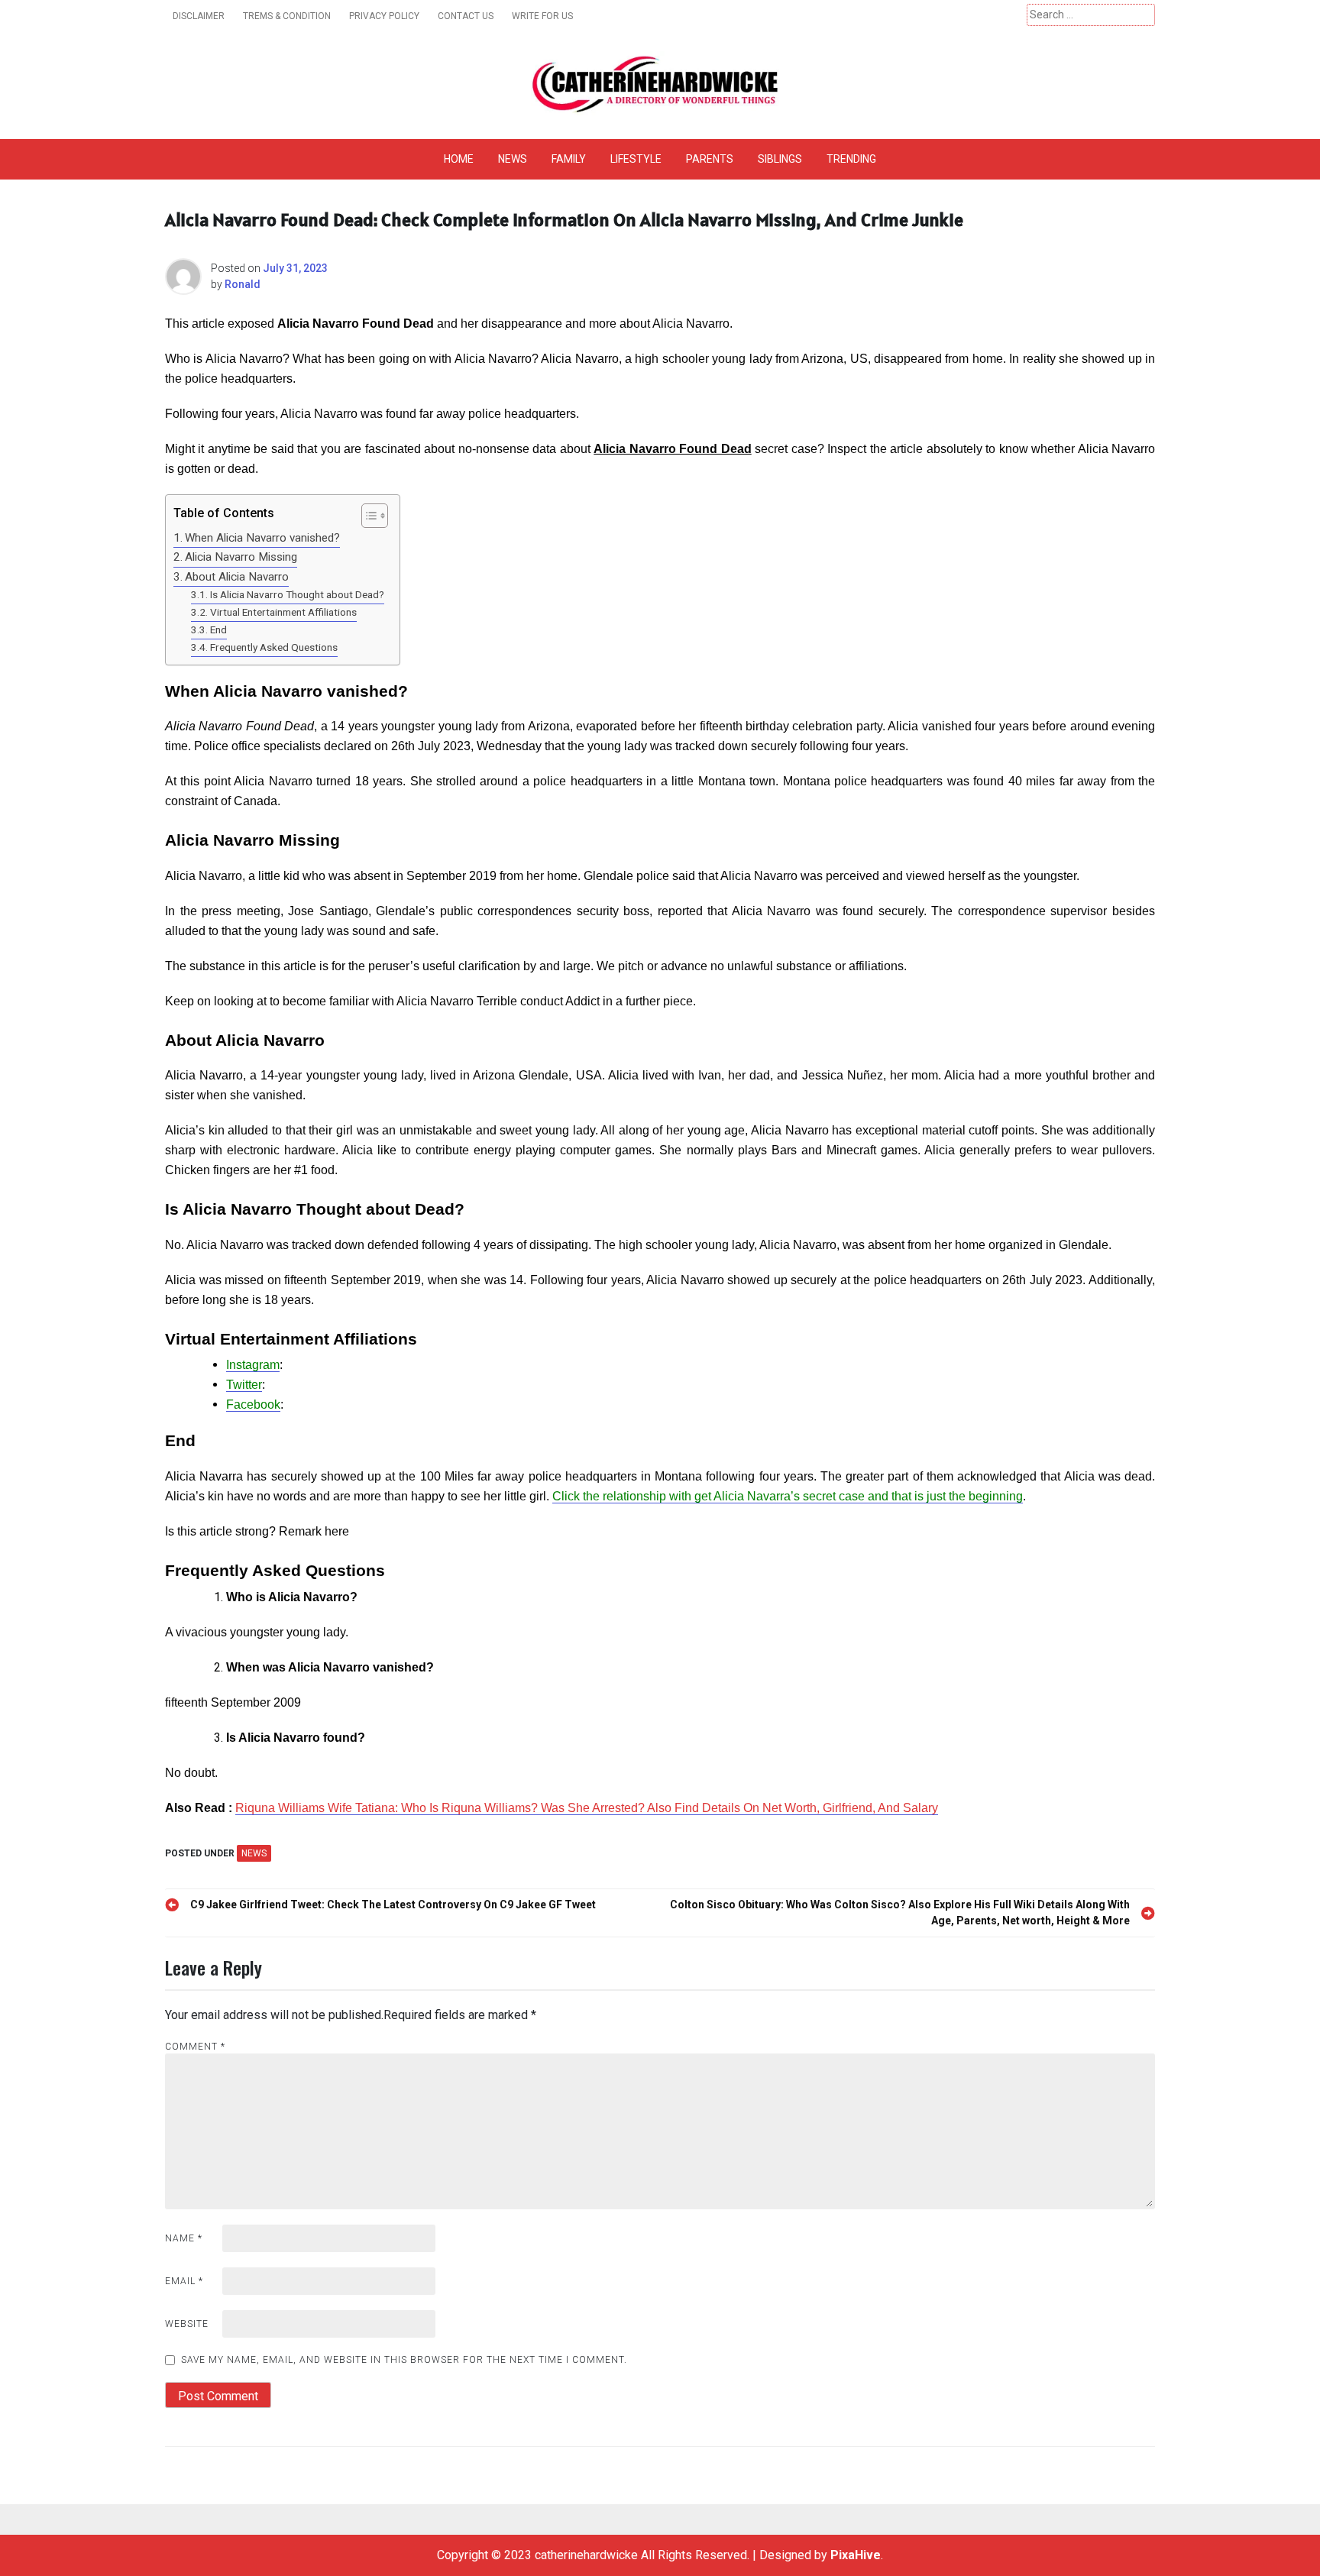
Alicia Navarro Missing (241, 557)
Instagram (253, 1365)
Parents (710, 159)
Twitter (244, 1385)
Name (184, 2238)
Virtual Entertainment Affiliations (283, 612)
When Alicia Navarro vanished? (262, 538)
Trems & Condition (287, 16)
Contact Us (466, 16)
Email (184, 2281)
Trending (851, 159)
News (513, 159)
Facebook (253, 1405)
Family (569, 159)
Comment (195, 2047)
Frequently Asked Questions (274, 647)
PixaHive (856, 2555)
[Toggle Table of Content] (367, 516)
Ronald (243, 284)
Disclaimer (199, 16)
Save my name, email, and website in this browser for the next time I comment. (404, 2360)
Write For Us (542, 16)
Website (187, 2324)
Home (459, 159)
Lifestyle (636, 159)
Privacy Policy (384, 16)
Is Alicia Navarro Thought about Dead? (297, 594)
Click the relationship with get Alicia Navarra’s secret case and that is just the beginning (788, 1496)
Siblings (780, 159)
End (218, 629)
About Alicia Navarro (237, 577)
